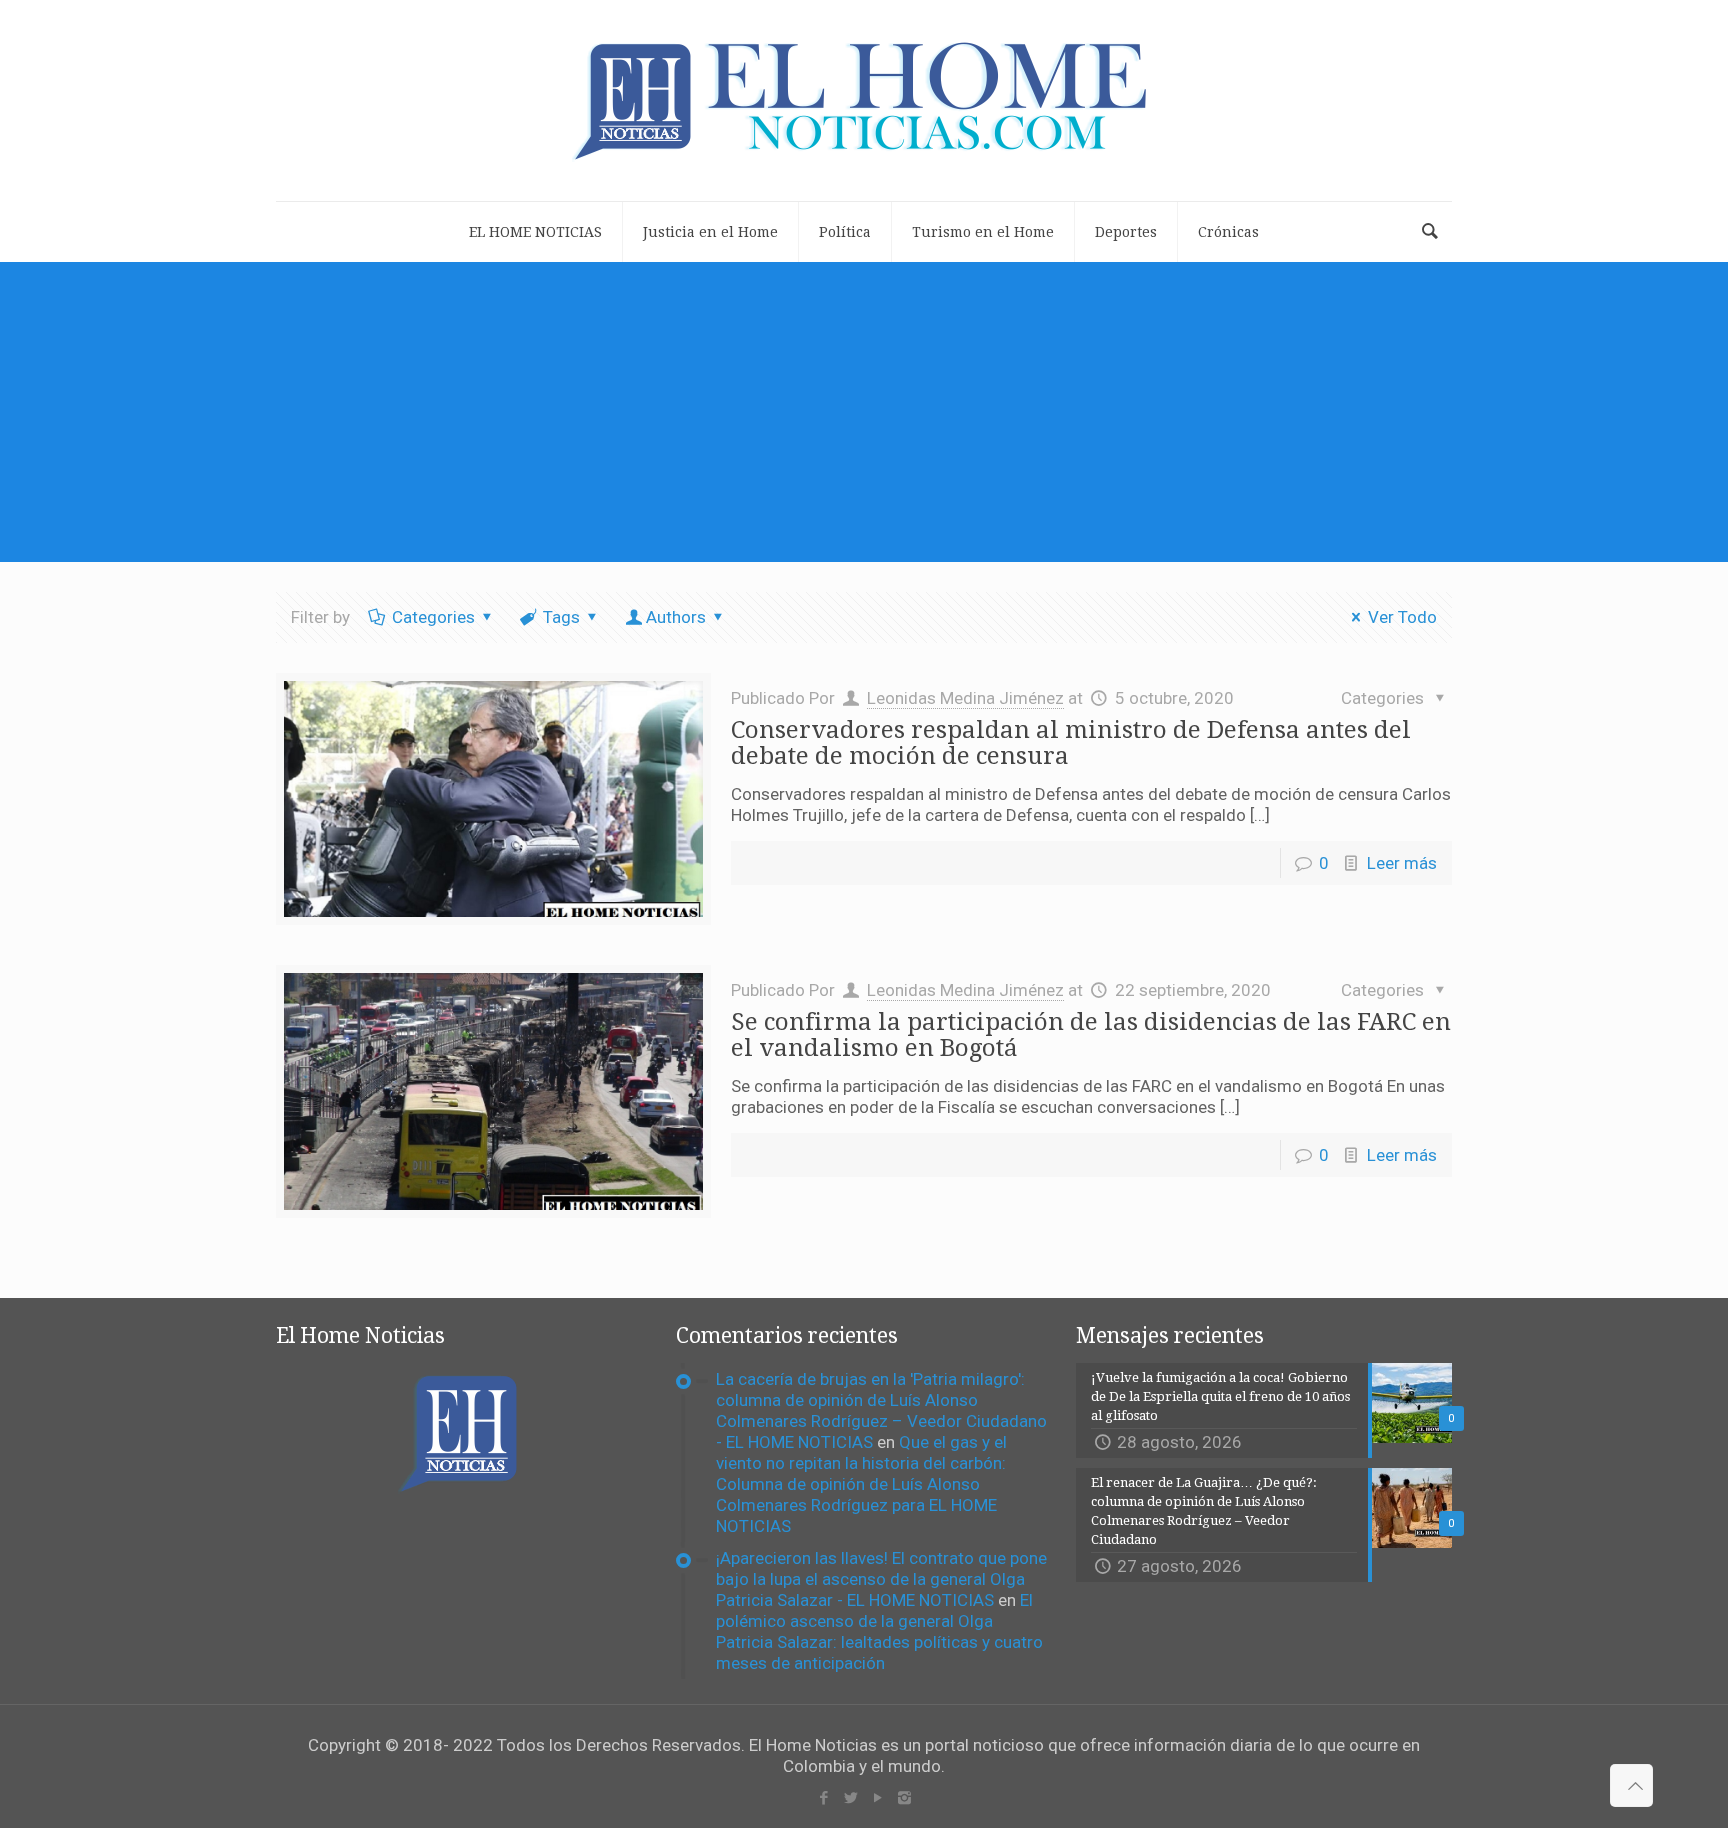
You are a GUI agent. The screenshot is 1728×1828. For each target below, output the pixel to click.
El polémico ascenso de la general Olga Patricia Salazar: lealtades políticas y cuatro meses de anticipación (879, 1631)
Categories (433, 617)
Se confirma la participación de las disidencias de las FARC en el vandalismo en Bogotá (1091, 1035)
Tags (561, 617)
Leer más (1402, 863)
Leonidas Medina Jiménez (965, 698)
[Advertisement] (864, 412)
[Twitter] (850, 1798)
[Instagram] (904, 1798)
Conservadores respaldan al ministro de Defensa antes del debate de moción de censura (1071, 743)
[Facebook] (823, 1798)
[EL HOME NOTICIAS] (864, 100)
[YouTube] (877, 1798)
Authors (676, 617)
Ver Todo (1402, 617)
